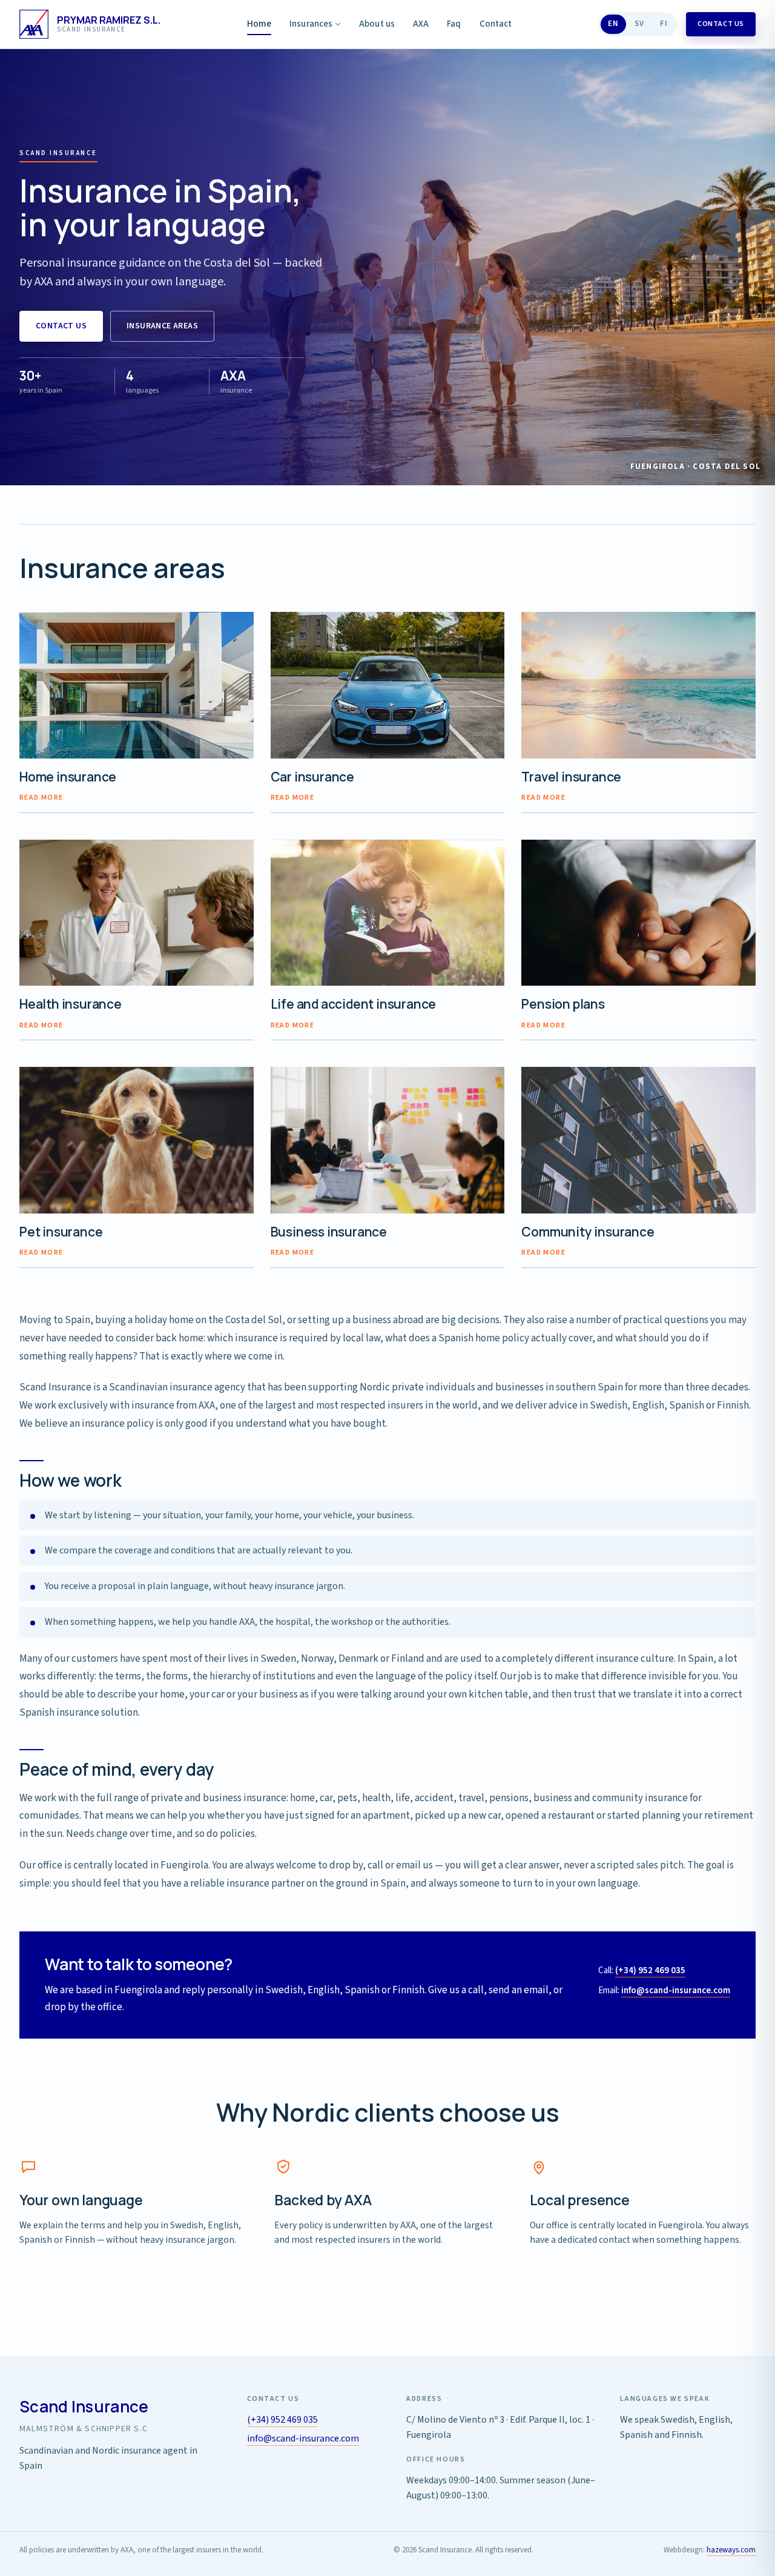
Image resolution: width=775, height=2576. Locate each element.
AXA (421, 24)
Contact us (721, 24)
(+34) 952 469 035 (650, 1970)
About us (377, 24)
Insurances (311, 24)
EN (613, 24)
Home (259, 24)
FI (664, 24)
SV (639, 24)
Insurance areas (162, 326)
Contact (496, 24)
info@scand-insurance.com (676, 1990)
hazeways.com (731, 2550)
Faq (454, 24)
